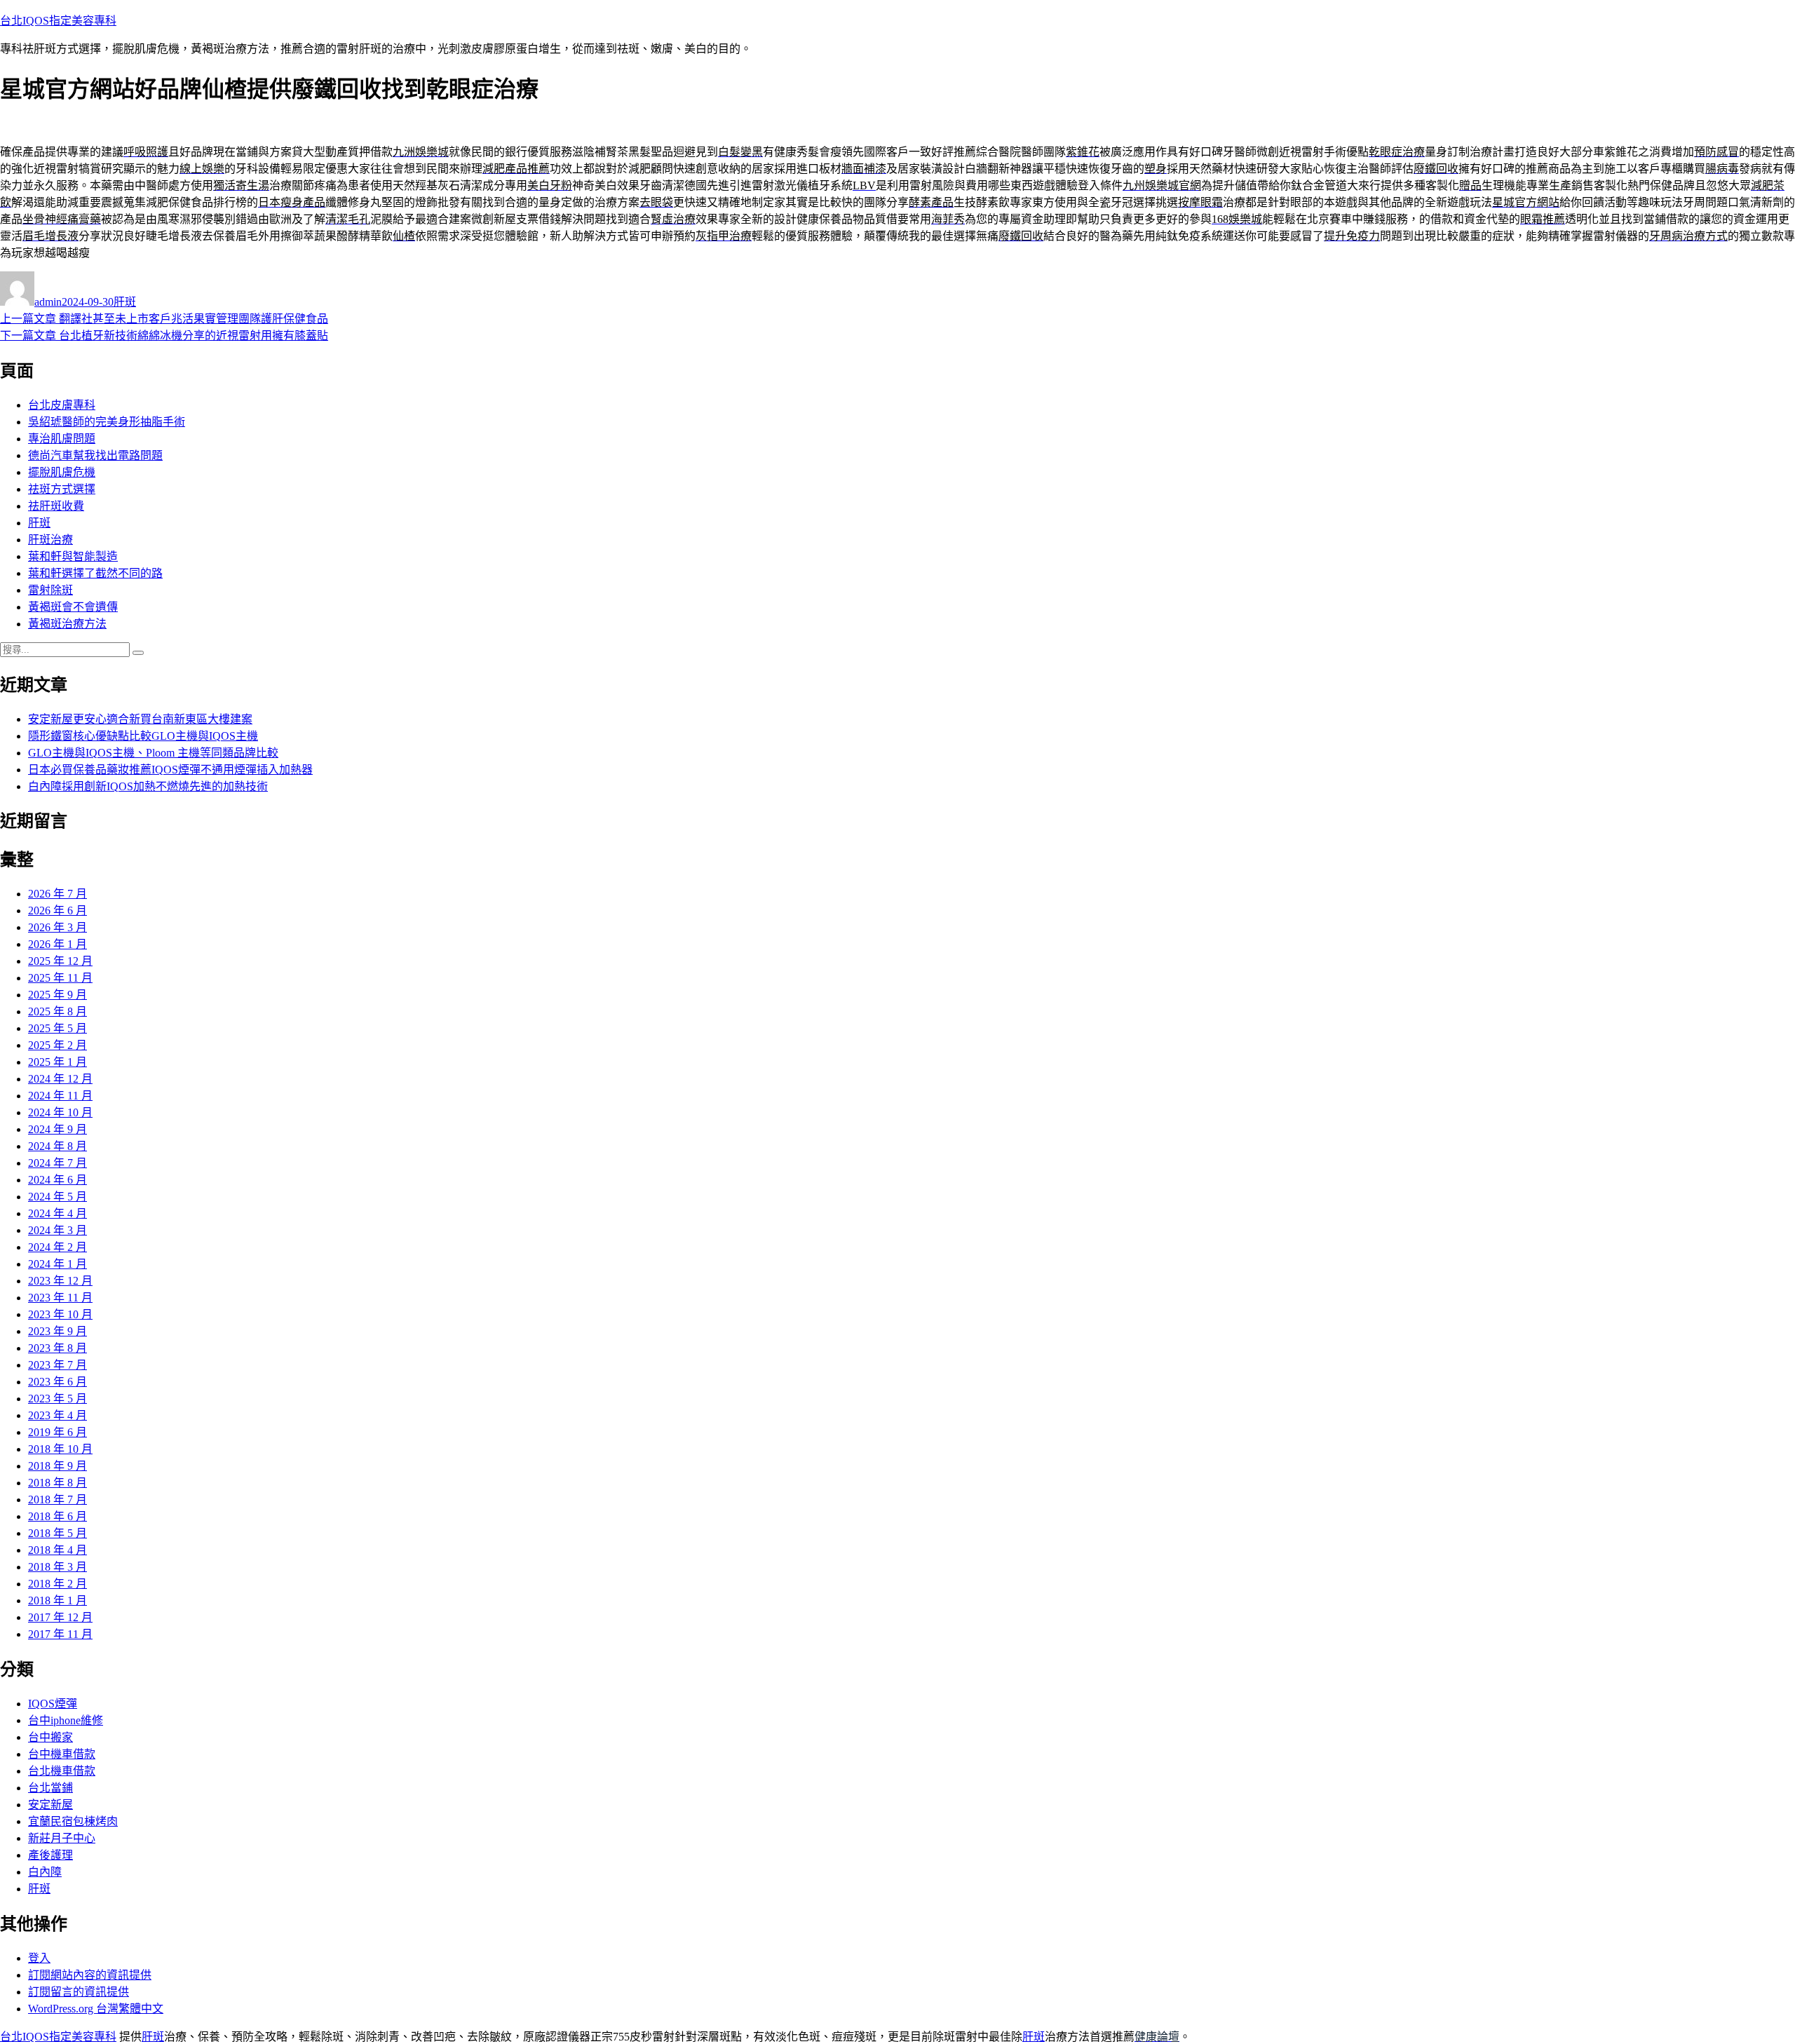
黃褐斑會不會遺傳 (73, 607)
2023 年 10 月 (60, 1314)
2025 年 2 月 (57, 1045)
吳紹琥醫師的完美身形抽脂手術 (107, 422)
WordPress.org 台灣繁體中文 (96, 2009)
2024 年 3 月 (57, 1230)
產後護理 (50, 1855)
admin (48, 302)
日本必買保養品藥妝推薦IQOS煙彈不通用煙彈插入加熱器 (170, 770)
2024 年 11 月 (60, 1096)
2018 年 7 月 (57, 1500)
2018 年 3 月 (57, 1567)
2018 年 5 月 (57, 1533)
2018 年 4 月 (57, 1550)
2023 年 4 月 (57, 1415)
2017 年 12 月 (60, 1617)
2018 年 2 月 (57, 1584)
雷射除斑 (50, 590)
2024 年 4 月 (57, 1213)
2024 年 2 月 (57, 1247)
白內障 (45, 1872)
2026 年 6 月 (57, 911)
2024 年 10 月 (60, 1112)
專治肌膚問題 (62, 439)
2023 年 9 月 (57, 1331)
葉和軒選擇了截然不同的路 (95, 573)
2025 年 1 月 (57, 1062)
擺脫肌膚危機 (62, 472)
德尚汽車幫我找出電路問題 (95, 455)
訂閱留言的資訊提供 (79, 1992)
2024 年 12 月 (60, 1079)
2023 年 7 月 (57, 1365)
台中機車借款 (62, 1754)
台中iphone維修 (66, 1720)
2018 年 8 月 (57, 1483)
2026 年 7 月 (57, 894)
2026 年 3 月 (57, 927)
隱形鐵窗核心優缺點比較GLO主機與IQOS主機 (143, 736)
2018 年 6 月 (57, 1516)
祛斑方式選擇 (62, 489)
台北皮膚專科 (62, 405)
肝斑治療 (50, 540)
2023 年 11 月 (60, 1298)
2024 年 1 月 (57, 1264)
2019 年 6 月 (57, 1432)
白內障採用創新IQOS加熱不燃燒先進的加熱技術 (148, 786)
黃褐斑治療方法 (67, 624)
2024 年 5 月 (57, 1197)
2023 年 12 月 (60, 1281)
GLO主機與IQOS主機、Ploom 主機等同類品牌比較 (153, 753)
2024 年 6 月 (57, 1180)
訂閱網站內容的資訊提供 (90, 1975)
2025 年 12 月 (60, 961)
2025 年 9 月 (57, 995)
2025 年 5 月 (57, 1028)
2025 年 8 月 (57, 1011)
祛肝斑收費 (56, 506)
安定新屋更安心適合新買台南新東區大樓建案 (140, 719)
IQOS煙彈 (53, 1704)
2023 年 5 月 (57, 1399)
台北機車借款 (62, 1771)
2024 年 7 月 (57, 1163)
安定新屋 (50, 1805)
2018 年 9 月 (57, 1466)
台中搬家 (50, 1737)
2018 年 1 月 (57, 1600)
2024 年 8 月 (57, 1146)
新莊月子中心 (62, 1838)
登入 (39, 1958)
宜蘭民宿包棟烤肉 (73, 1821)
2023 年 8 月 (57, 1348)
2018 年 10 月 (60, 1449)
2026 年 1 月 (57, 944)
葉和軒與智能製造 (73, 556)
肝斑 (125, 302)
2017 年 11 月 (60, 1634)
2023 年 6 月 (57, 1382)
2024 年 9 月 (57, 1129)
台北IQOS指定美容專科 (58, 21)
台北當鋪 (50, 1788)
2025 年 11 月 (60, 978)
